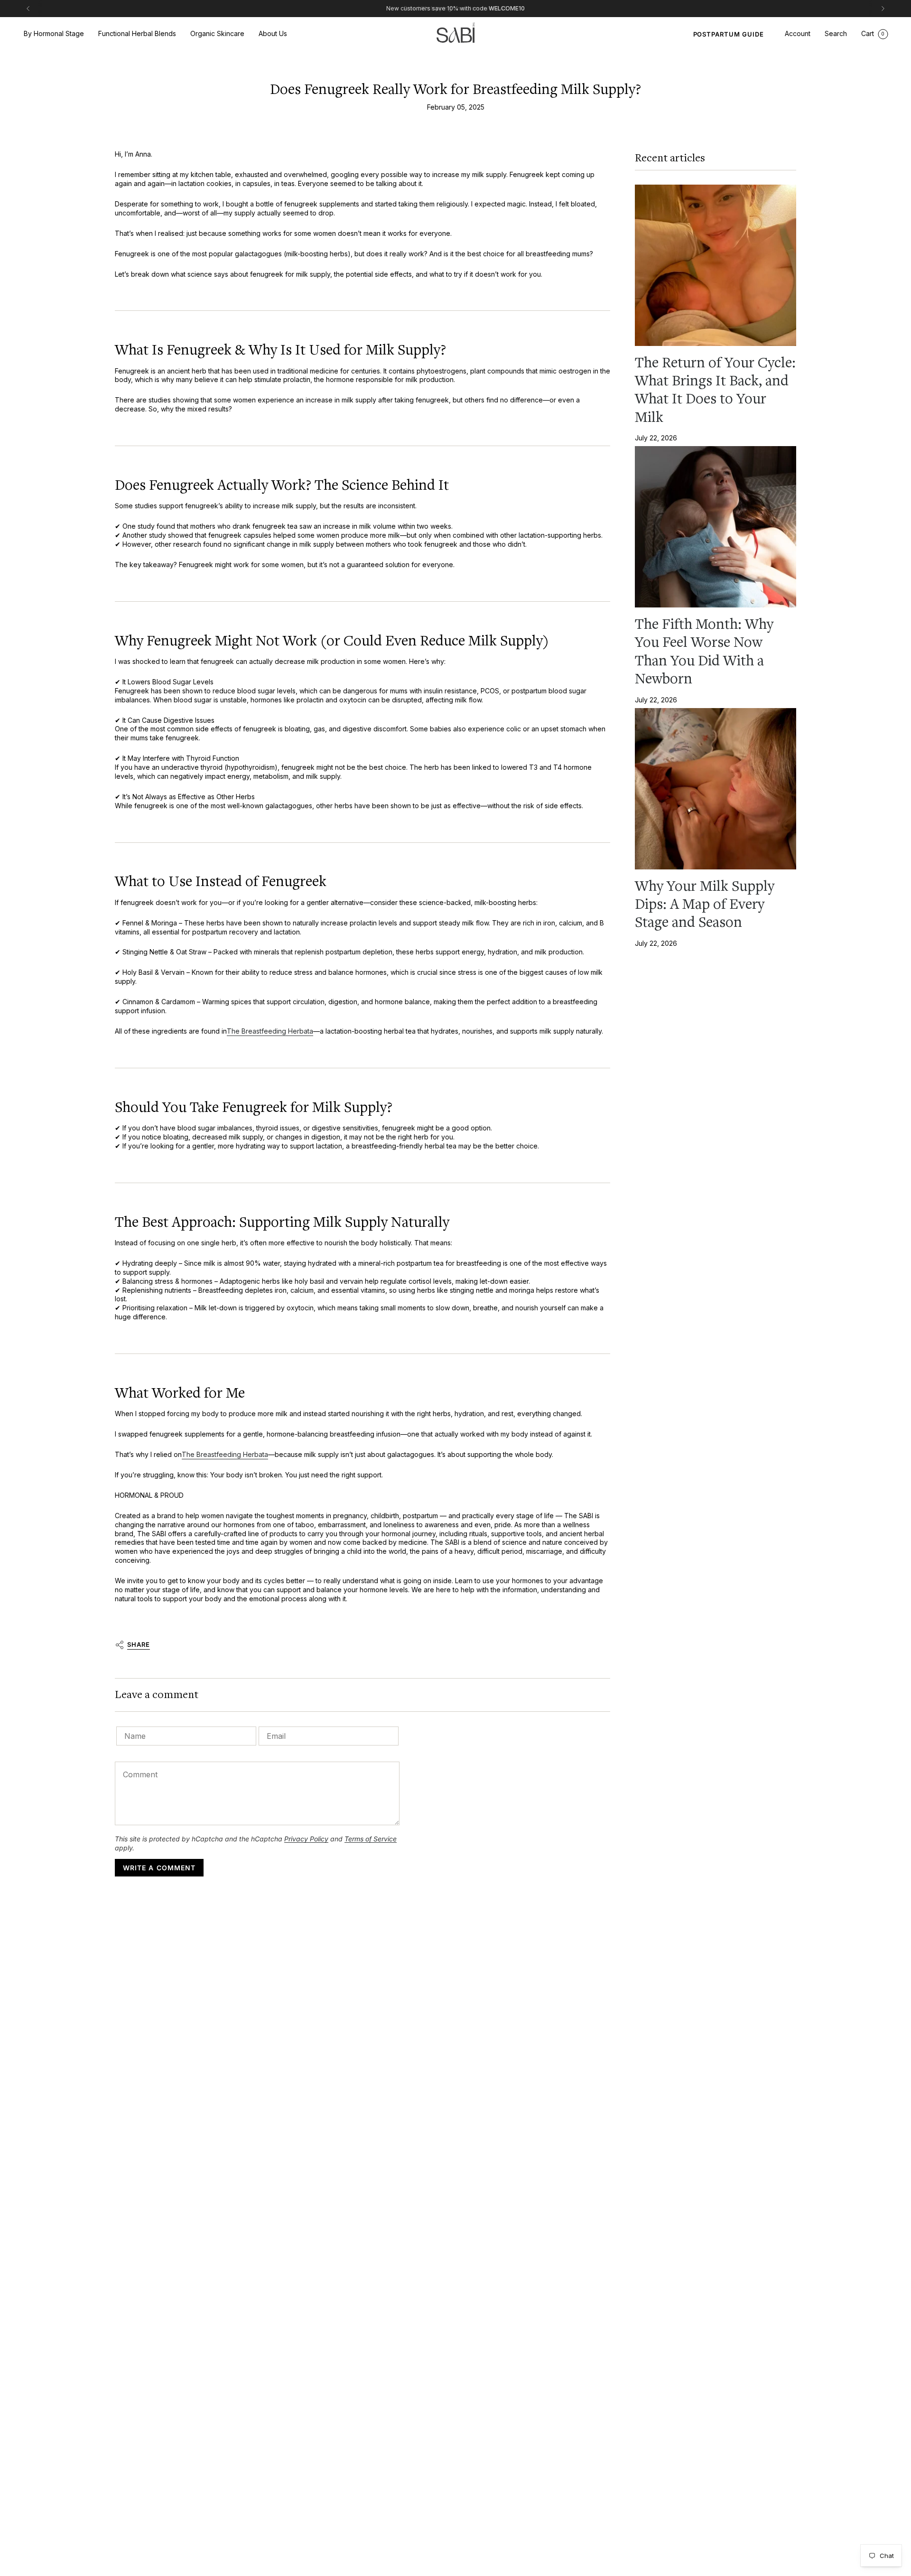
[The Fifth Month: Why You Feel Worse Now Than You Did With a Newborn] (716, 527)
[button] (54, 34)
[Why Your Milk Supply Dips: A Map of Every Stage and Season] (716, 789)
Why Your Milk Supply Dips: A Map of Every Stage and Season (705, 904)
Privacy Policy (306, 1839)
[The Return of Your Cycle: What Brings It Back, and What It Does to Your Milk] (716, 265)
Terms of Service (371, 1839)
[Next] (883, 9)
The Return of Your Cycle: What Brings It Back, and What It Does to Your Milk (715, 390)
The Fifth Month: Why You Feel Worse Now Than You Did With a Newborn (704, 651)
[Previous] (28, 9)
